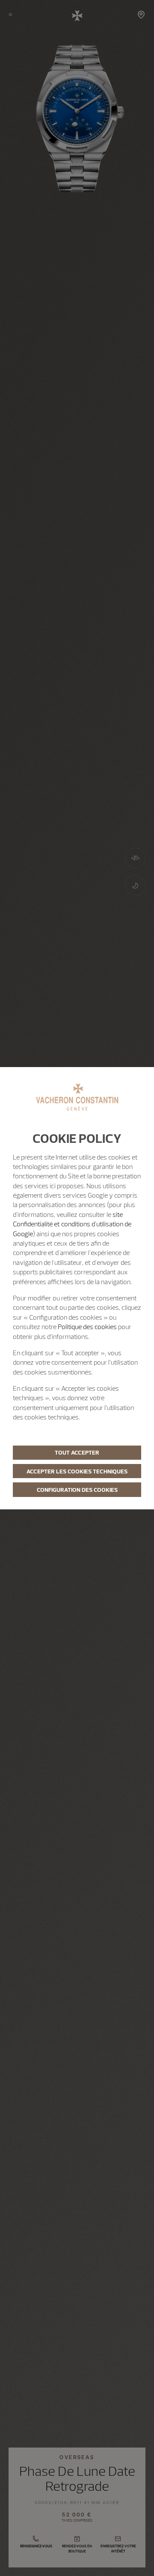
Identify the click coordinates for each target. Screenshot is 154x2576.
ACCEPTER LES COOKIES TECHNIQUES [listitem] (77, 1471)
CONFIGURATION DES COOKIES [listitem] (77, 1490)
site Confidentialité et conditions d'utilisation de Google (72, 1224)
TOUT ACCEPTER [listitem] (77, 1452)
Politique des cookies (87, 1327)
